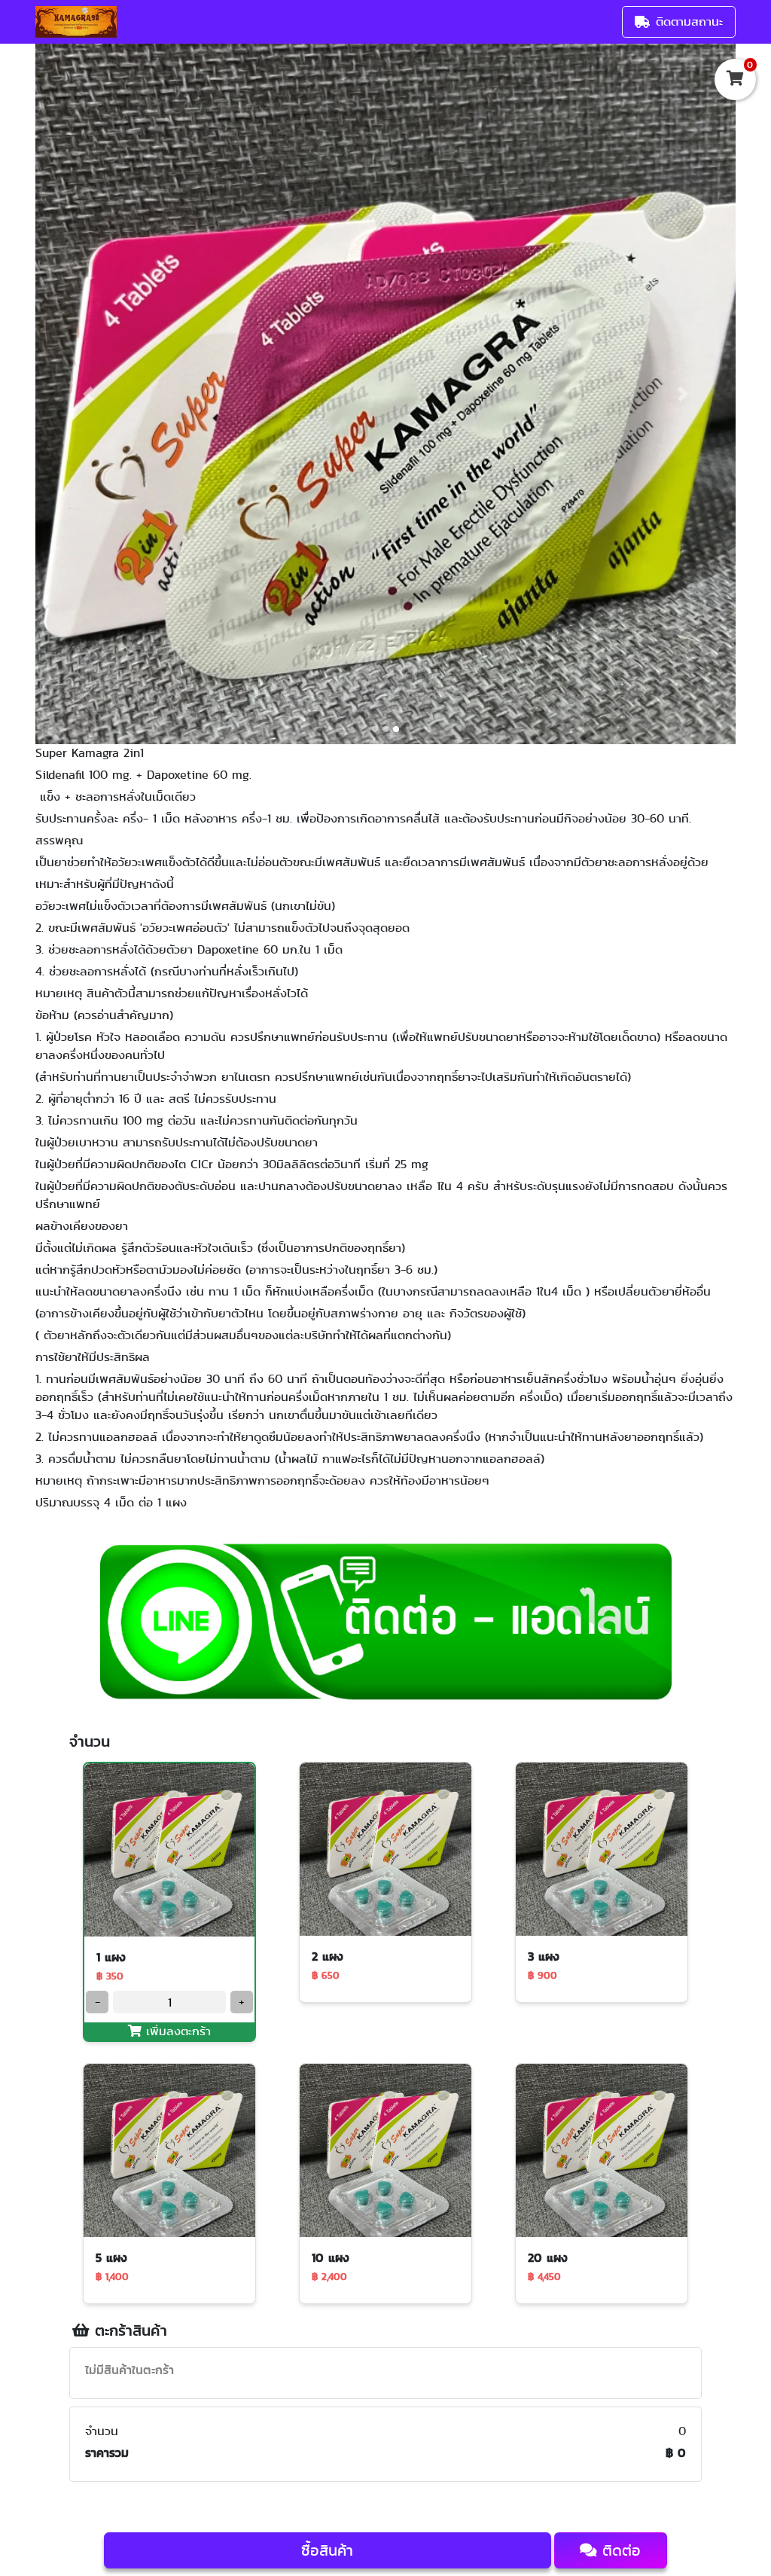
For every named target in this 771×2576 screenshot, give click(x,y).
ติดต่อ (619, 2550)
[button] (88, 394)
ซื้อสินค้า (327, 2550)
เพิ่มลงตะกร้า (176, 2031)
